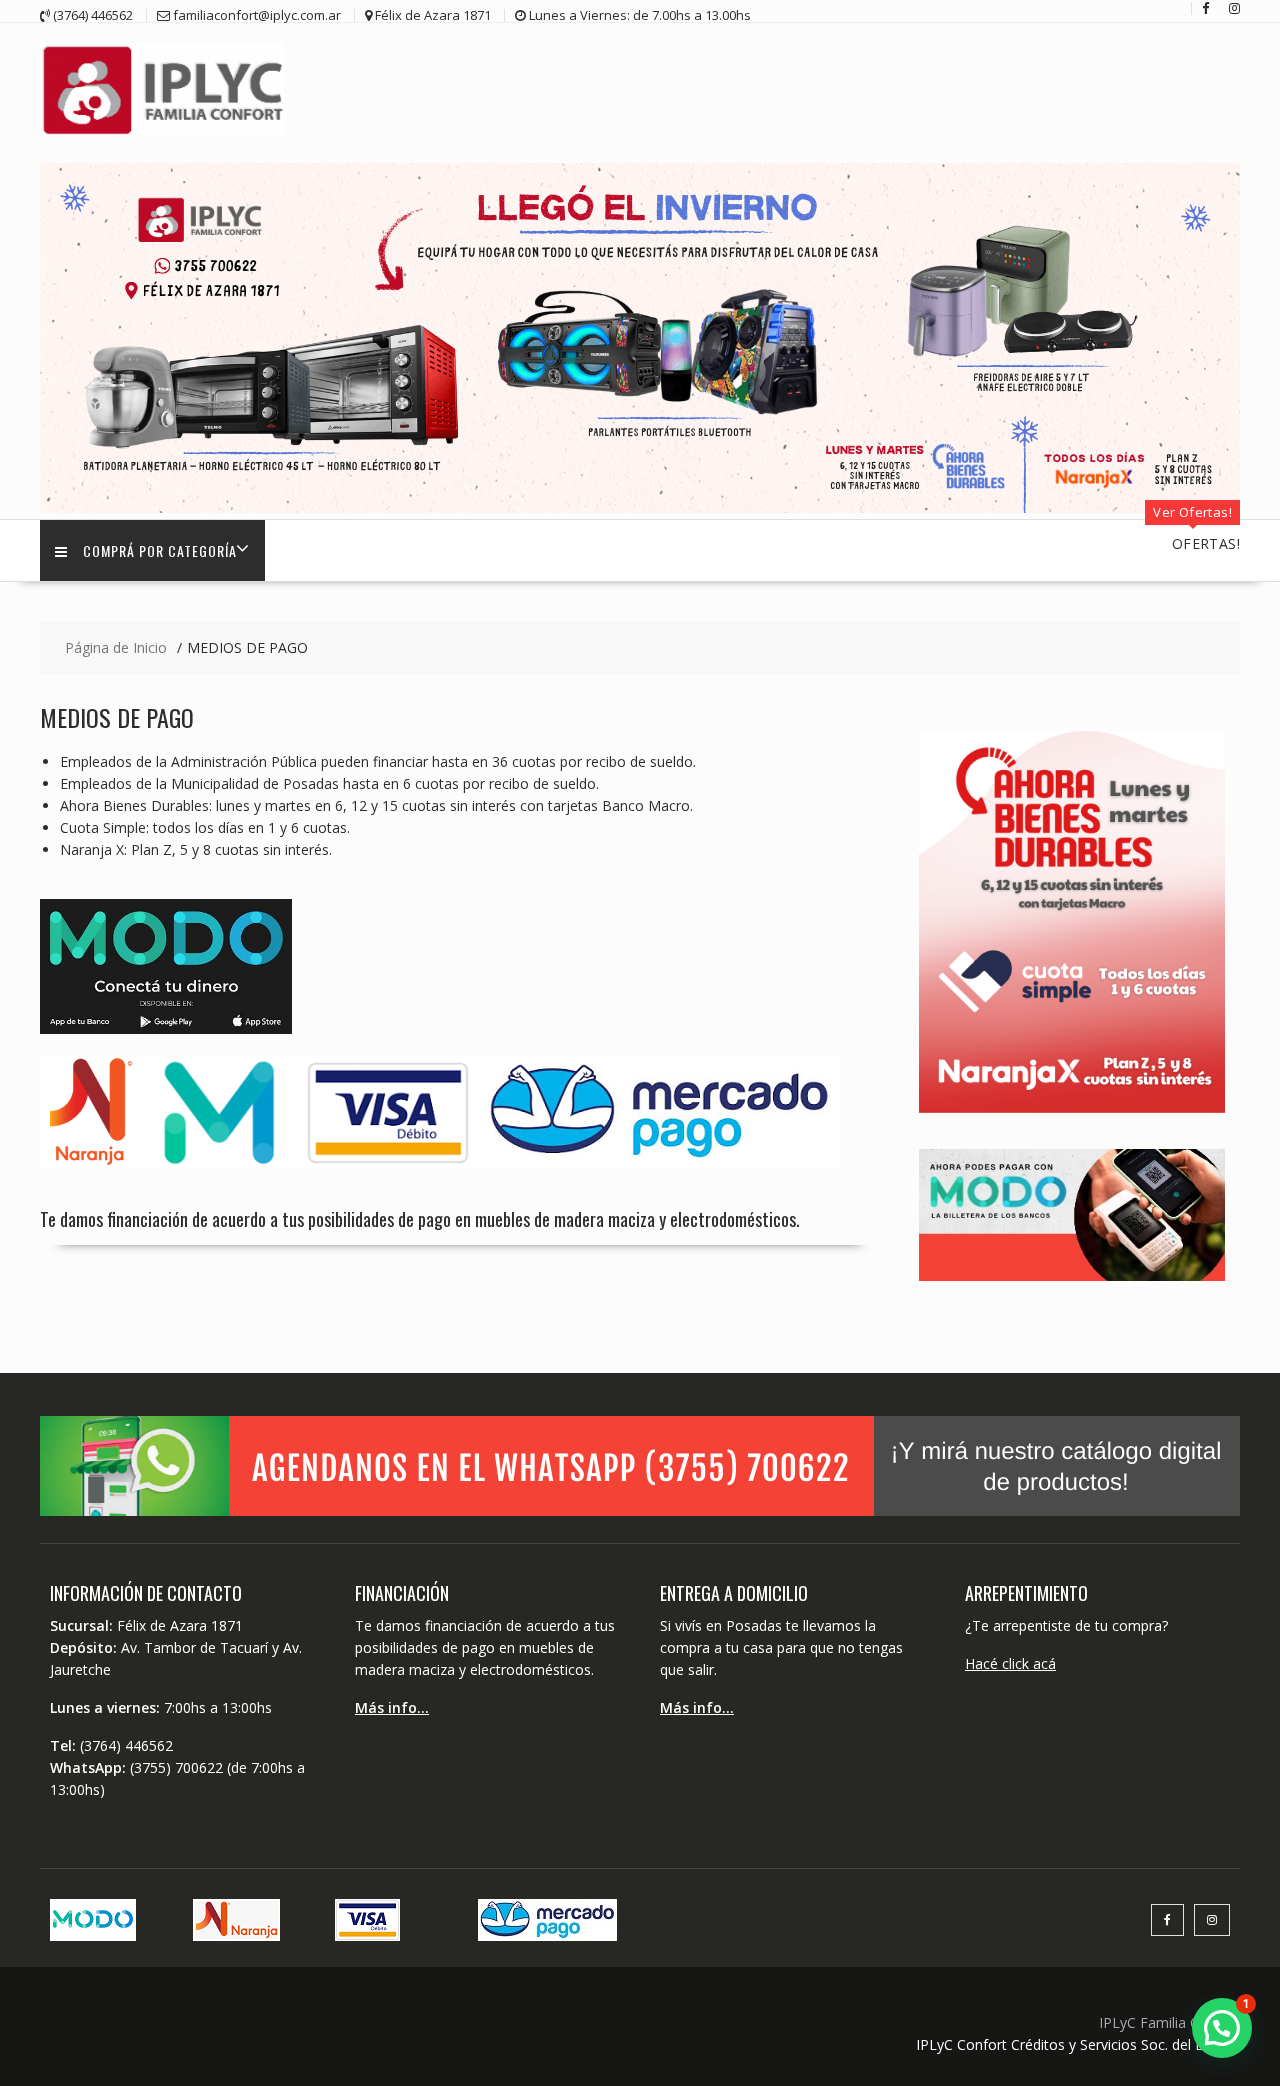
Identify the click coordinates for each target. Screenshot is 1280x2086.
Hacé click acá (1010, 1663)
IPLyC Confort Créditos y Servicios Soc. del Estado (1078, 2044)
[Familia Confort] (640, 507)
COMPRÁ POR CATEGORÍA (160, 550)
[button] (1222, 2028)
